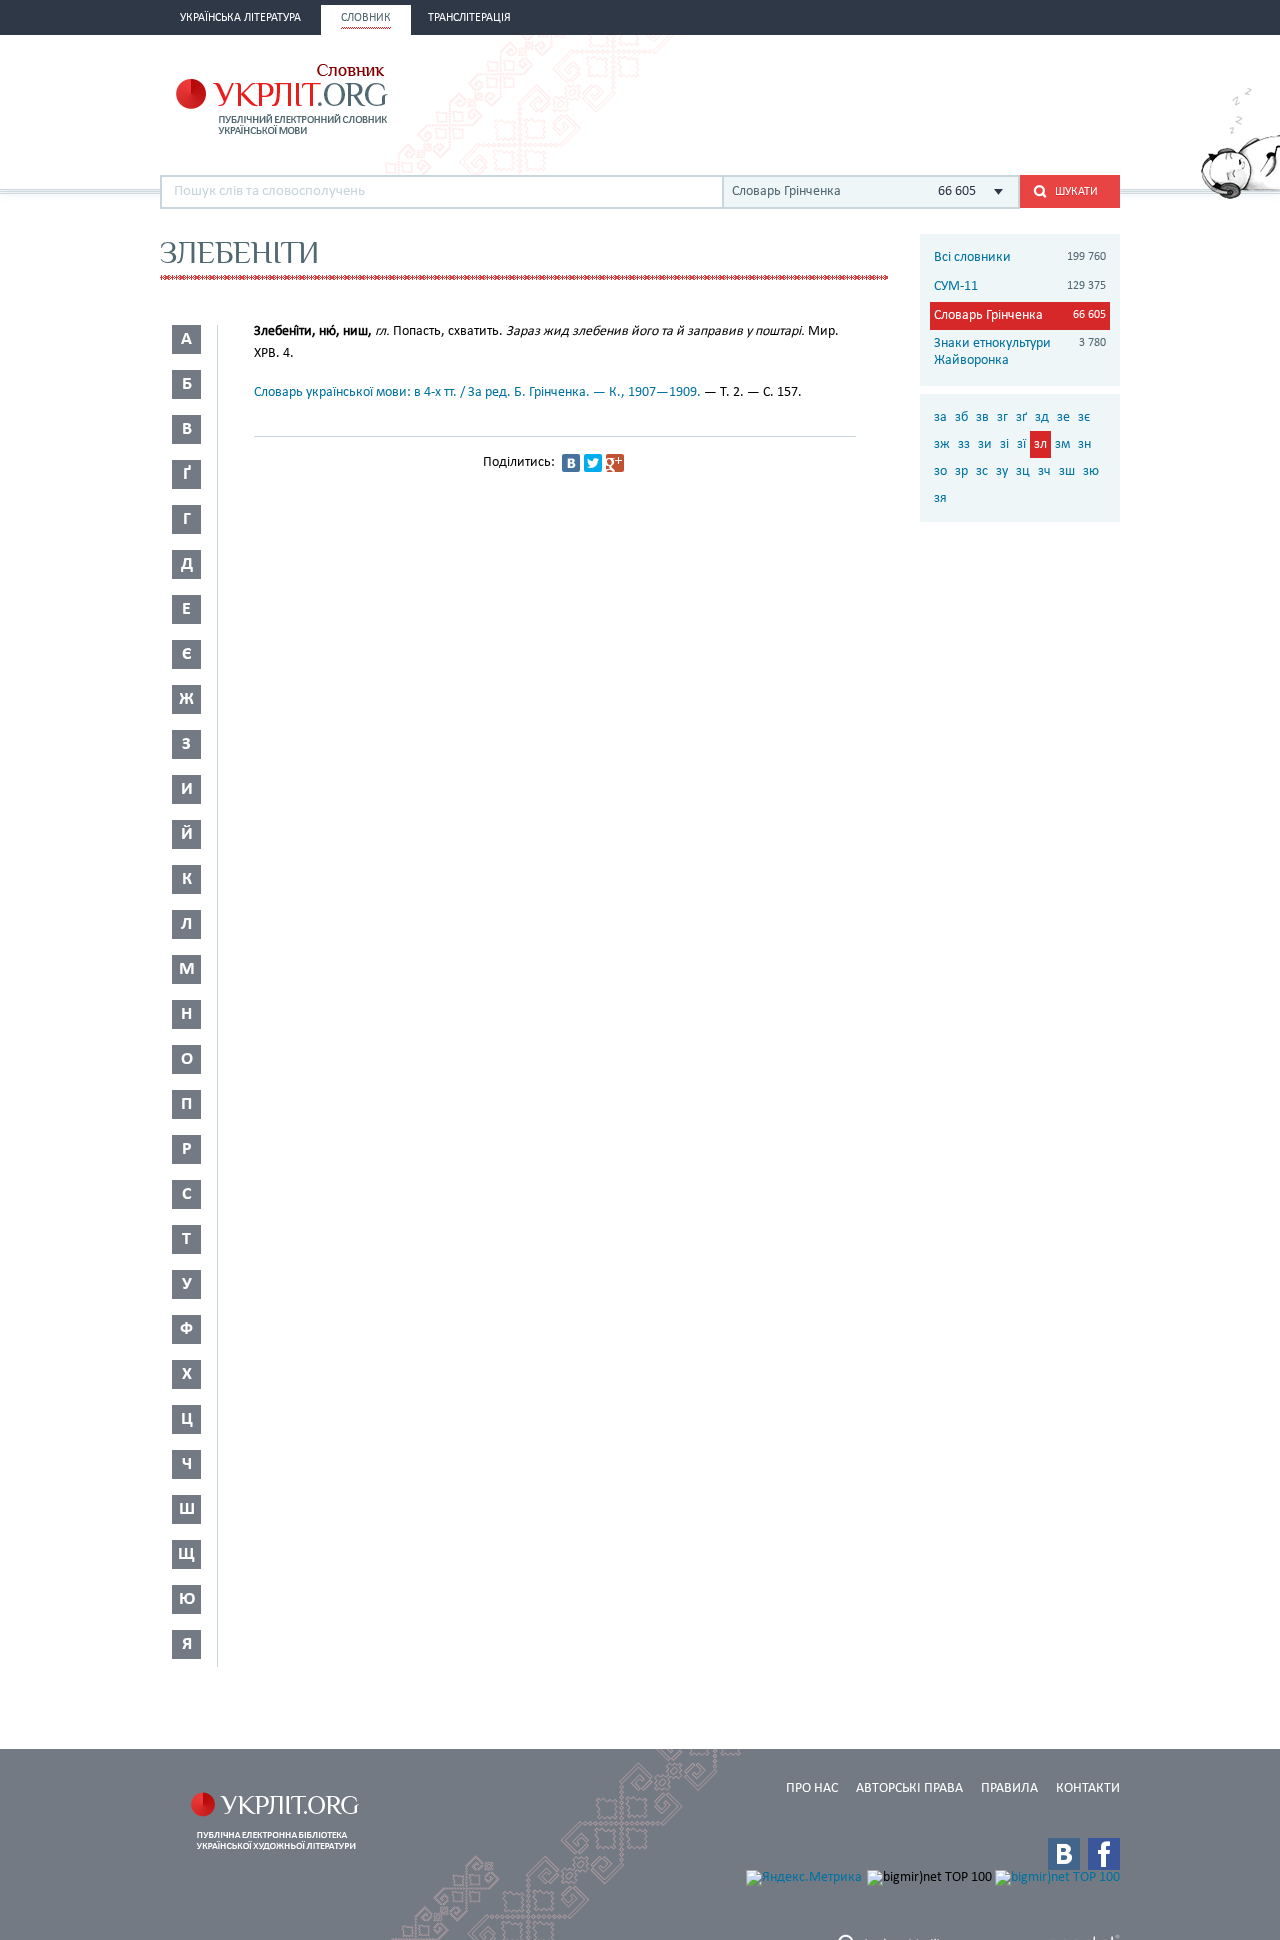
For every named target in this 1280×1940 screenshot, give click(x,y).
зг (1002, 417)
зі (1004, 444)
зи (985, 444)
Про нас (812, 1788)
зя (940, 498)
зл (1040, 444)
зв (982, 417)
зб (961, 417)
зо (940, 471)
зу (1002, 471)
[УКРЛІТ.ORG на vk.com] (1064, 1854)
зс (982, 471)
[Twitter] (593, 463)
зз (964, 444)
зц (1023, 471)
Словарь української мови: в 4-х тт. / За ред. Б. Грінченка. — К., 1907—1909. (477, 392)
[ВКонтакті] (571, 463)
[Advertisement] (886, 97)
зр (961, 471)
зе (1063, 417)
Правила (1009, 1788)
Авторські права (909, 1788)
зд (1042, 417)
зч (1044, 471)
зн (1084, 444)
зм (1062, 444)
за (940, 417)
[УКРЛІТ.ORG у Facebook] (1104, 1854)
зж (942, 444)
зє (1084, 417)
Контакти (1088, 1788)
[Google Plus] (615, 463)
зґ (1021, 417)
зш (1067, 471)
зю (1091, 471)
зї (1021, 444)
